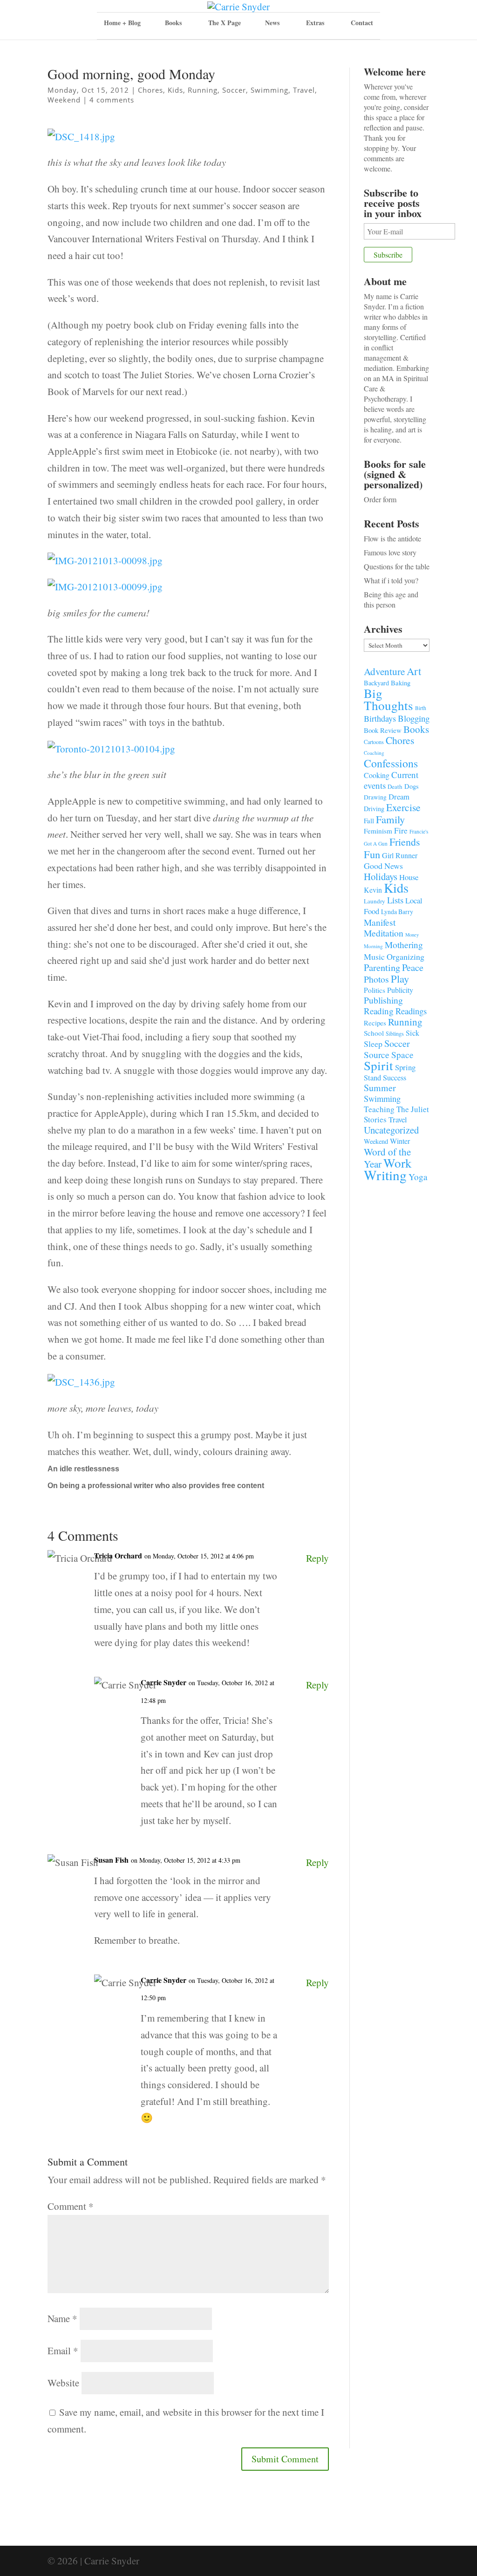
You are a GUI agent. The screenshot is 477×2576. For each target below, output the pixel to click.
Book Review (383, 730)
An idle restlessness (83, 1469)
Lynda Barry (397, 912)
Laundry (375, 901)
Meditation (384, 933)
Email (63, 2351)
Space (402, 1055)
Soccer (234, 90)
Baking (401, 683)
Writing (385, 1175)
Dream (399, 796)
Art (414, 671)
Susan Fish (111, 1860)
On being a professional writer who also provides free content (156, 1486)
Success (395, 1078)
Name (62, 2318)
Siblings (395, 1033)
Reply (317, 1558)
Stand (372, 1078)
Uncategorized (391, 1130)
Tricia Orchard (118, 1555)
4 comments (112, 100)
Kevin (373, 890)
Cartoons (374, 742)
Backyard (376, 683)
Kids (175, 90)
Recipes (375, 1023)
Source (377, 1054)
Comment (71, 2206)
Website (63, 2383)
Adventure (384, 671)
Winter (400, 1141)
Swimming (269, 90)
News (272, 23)
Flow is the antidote (392, 538)
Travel (304, 90)
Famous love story (390, 552)
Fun (372, 854)
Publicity (400, 990)
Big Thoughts (388, 699)
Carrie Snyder (164, 1682)
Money (412, 935)
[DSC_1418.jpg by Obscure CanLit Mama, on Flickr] (81, 146)
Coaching (374, 753)
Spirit (378, 1065)
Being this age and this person (391, 599)
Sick (412, 1033)
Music (374, 957)
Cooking (377, 775)
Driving (374, 809)
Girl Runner (400, 855)
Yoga (418, 1177)
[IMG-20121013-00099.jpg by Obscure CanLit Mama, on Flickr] (105, 596)
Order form (380, 499)
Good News (383, 866)
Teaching (379, 1109)
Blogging (414, 718)
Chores (150, 90)
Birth (421, 708)
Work (398, 1163)
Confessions (391, 763)
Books (416, 729)
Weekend (64, 100)
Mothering (404, 945)
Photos (376, 979)
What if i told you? (391, 580)
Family (390, 819)
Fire (401, 830)
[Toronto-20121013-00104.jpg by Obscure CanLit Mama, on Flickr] (111, 758)
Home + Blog (122, 23)
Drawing (375, 797)
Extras (315, 23)
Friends (405, 842)
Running (203, 90)
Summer (380, 1088)
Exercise (403, 807)
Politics (375, 990)
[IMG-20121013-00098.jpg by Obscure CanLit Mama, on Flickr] (105, 570)
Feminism (378, 831)
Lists (395, 900)
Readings (411, 1011)
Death (395, 786)
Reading (379, 1011)
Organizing (405, 957)
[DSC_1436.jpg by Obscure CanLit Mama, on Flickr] (81, 1391)
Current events (391, 780)
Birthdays (380, 718)
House (409, 877)
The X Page (225, 23)
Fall (369, 820)
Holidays (381, 876)
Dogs (412, 786)
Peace (413, 967)
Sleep (373, 1044)
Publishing (383, 1000)
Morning (373, 946)
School (374, 1033)
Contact (362, 23)
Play (400, 978)
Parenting (382, 967)
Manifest (380, 922)
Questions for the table (397, 566)
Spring (405, 1067)
